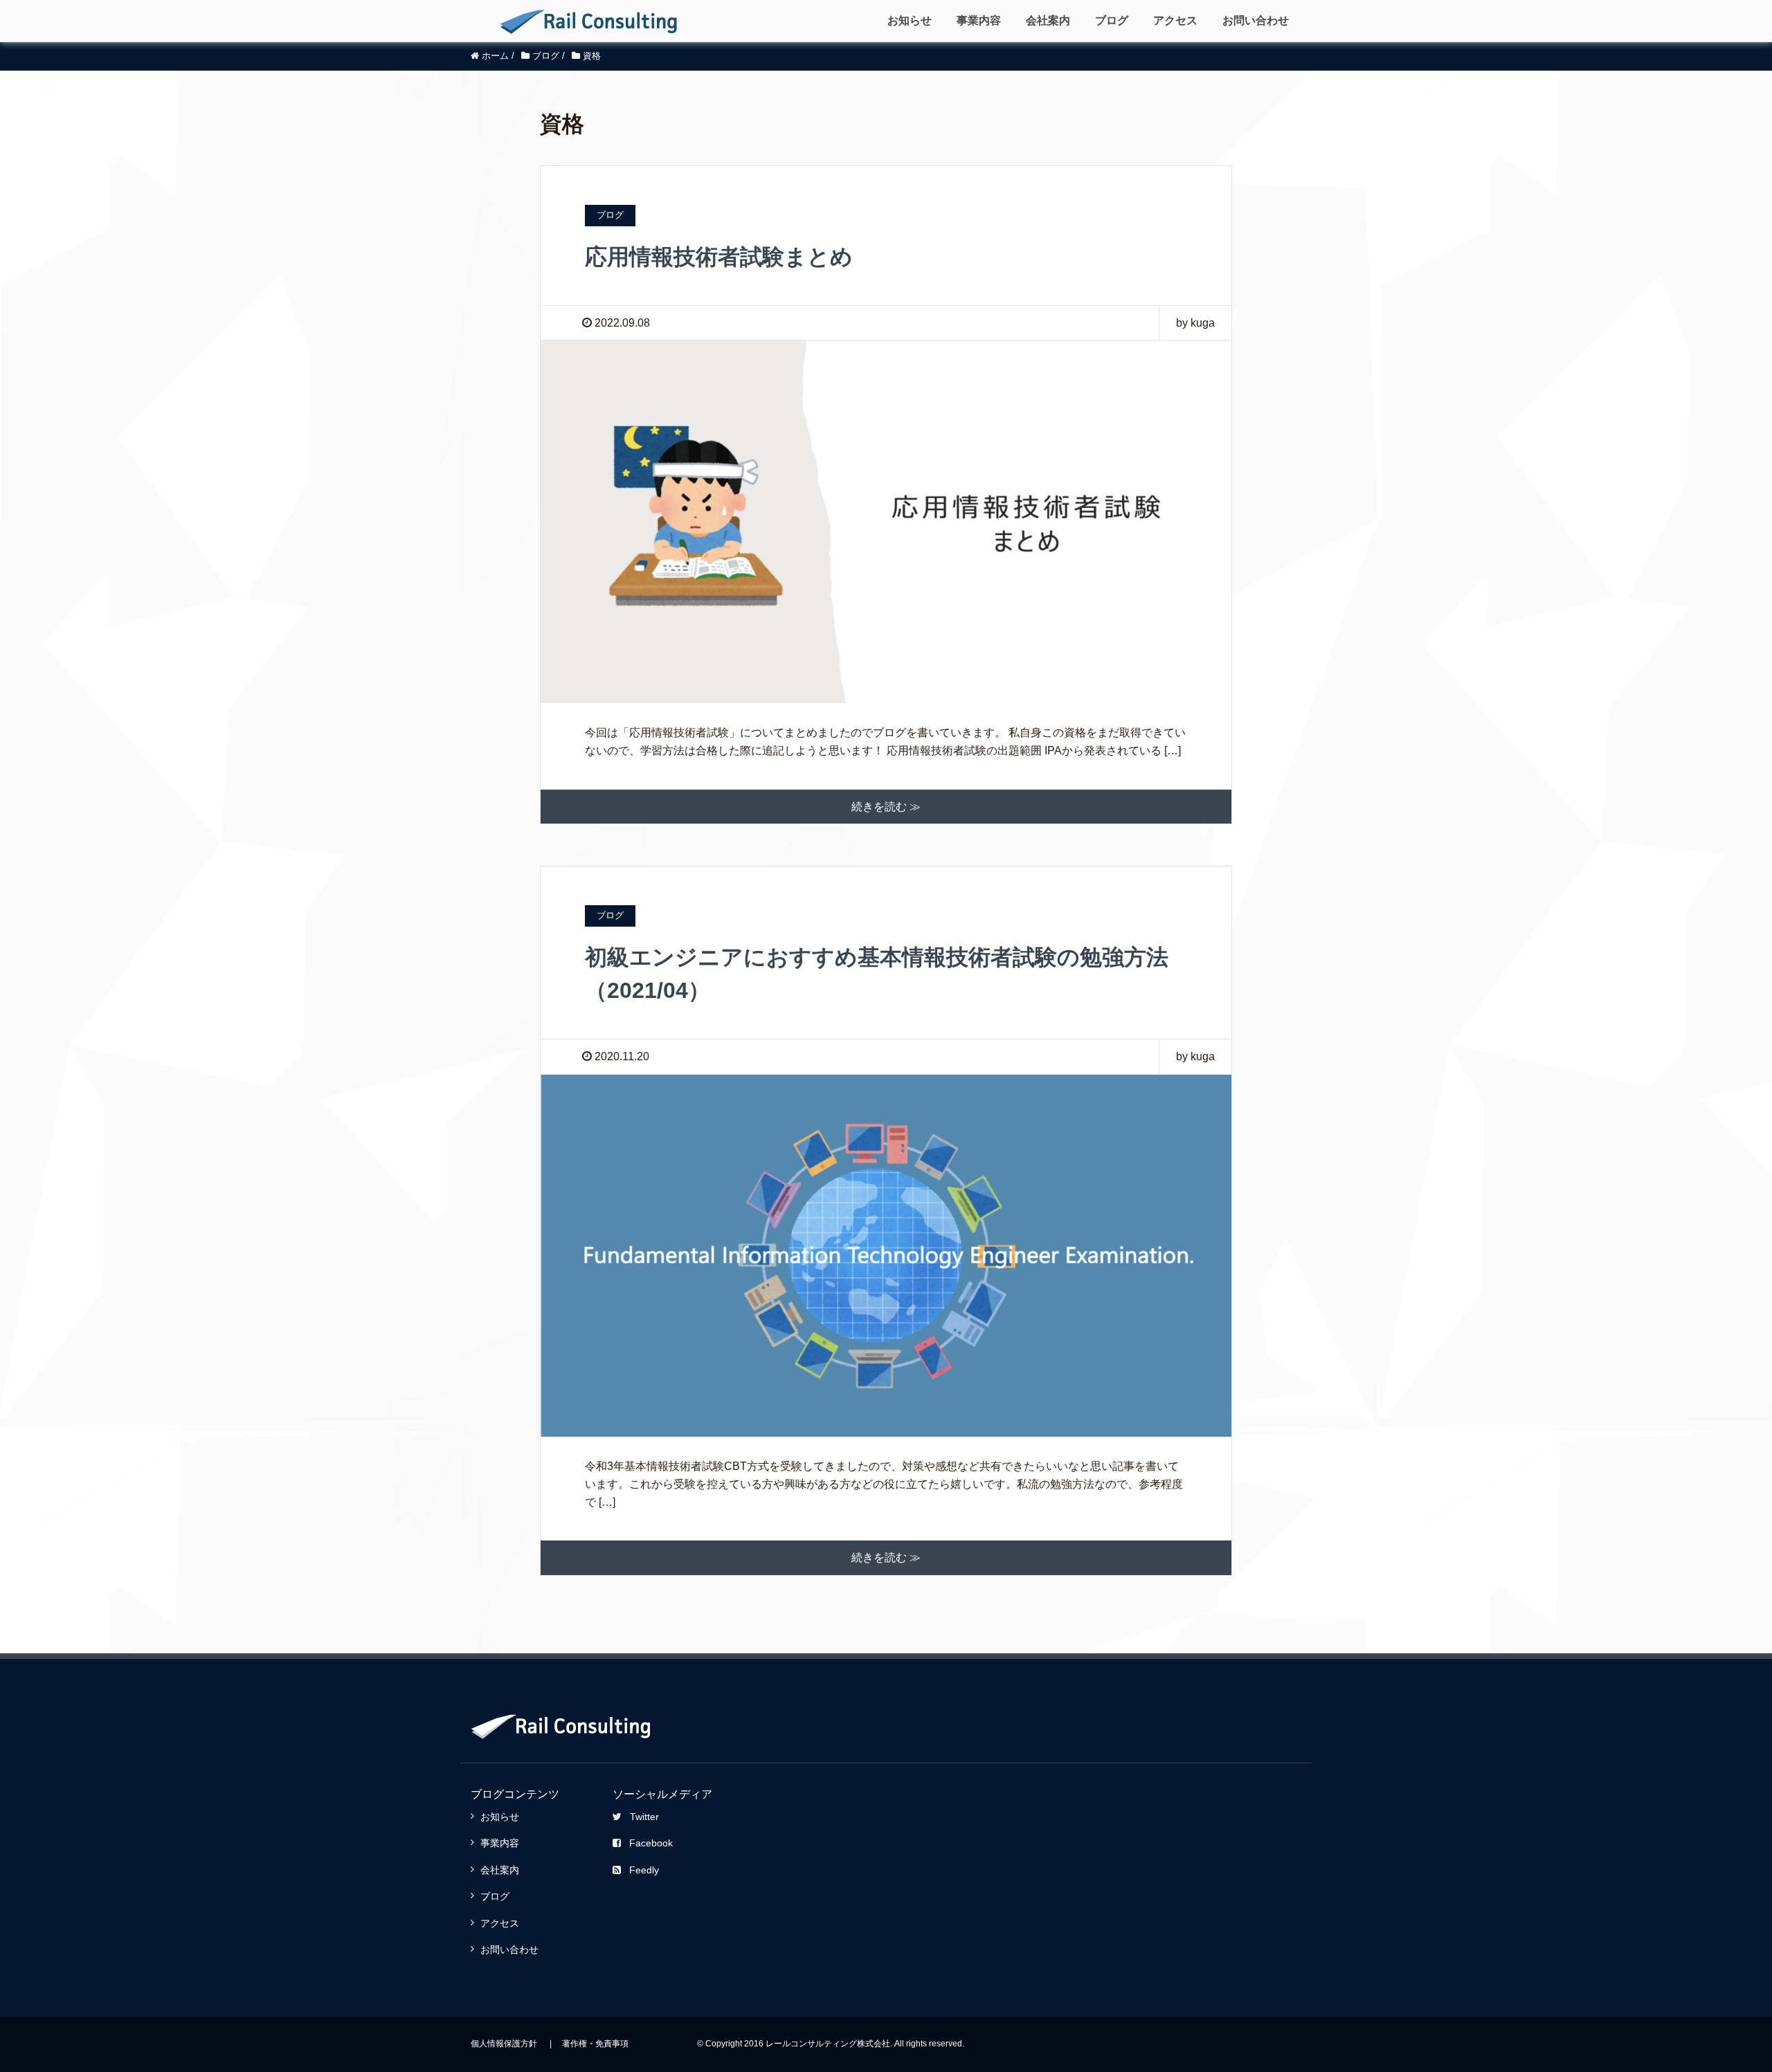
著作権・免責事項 (595, 2044)
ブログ (1112, 20)
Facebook (651, 1843)
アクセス (1175, 20)
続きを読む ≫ (886, 807)
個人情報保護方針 (504, 2044)
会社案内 (1048, 20)
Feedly (644, 1870)
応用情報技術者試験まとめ (719, 257)
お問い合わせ (1256, 20)
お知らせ (910, 20)
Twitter (644, 1817)
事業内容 (979, 20)
